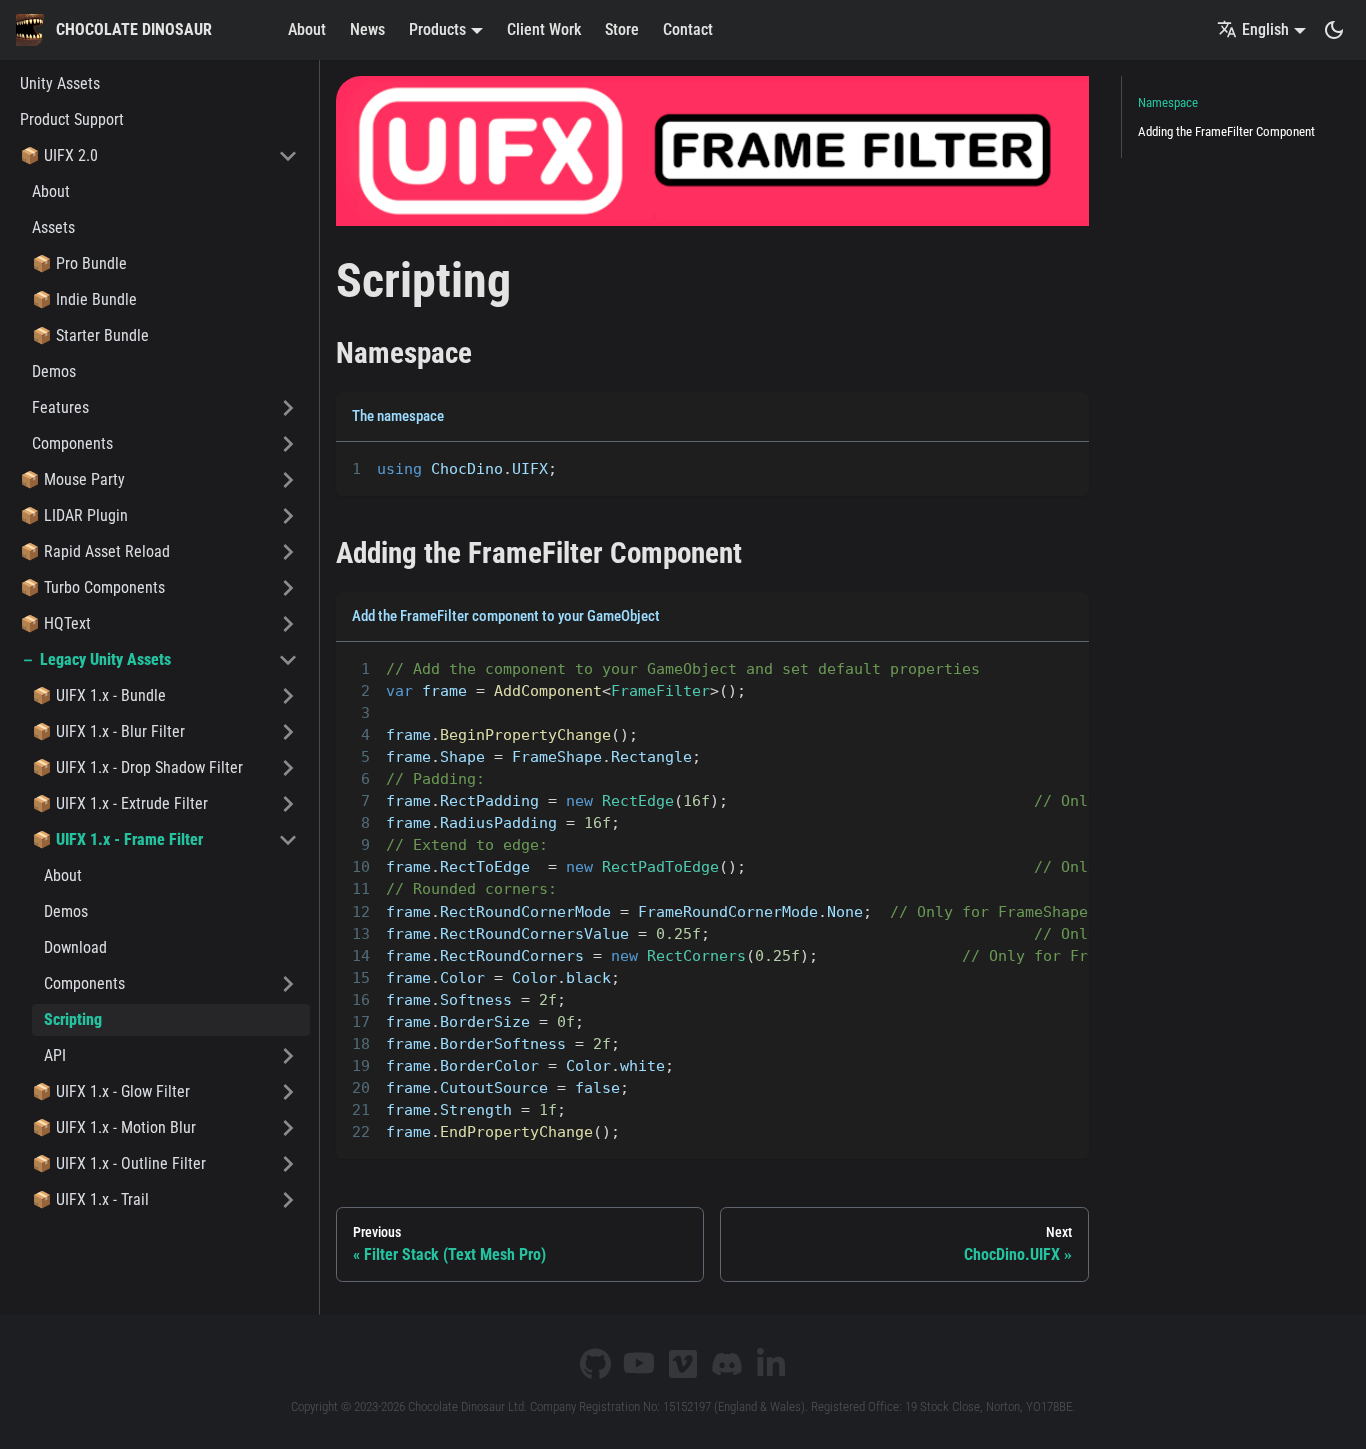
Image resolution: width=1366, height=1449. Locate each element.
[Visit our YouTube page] (639, 1363)
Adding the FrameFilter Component (1226, 131)
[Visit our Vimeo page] (683, 1363)
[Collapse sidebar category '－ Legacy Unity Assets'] (288, 660)
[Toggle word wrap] (1028, 467)
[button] (159, 156)
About (307, 29)
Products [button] (437, 29)
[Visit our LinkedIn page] (771, 1363)
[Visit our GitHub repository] (595, 1363)
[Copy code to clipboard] (1064, 467)
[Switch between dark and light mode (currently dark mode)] (1334, 30)
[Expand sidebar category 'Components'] (288, 444)
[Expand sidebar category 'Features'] (288, 408)
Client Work (544, 29)
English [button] (1265, 29)
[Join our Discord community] (727, 1363)
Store (622, 29)
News (367, 29)
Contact (688, 29)
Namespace (1168, 102)
